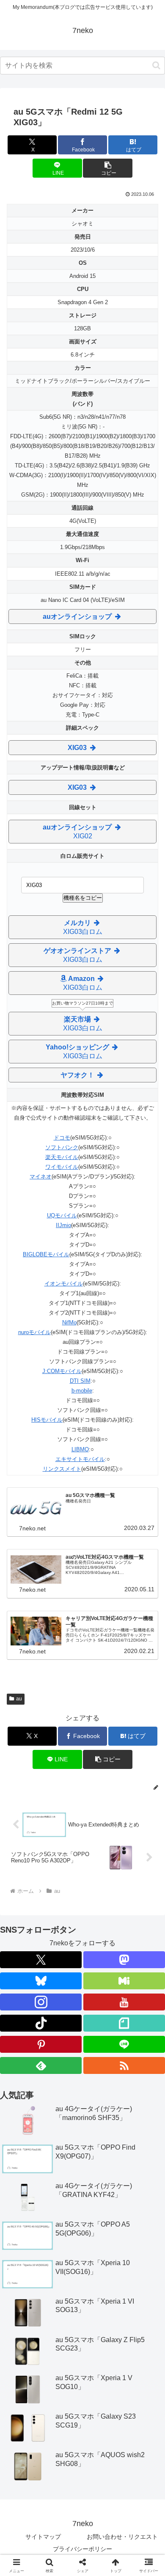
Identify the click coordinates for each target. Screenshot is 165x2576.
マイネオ (41, 1177)
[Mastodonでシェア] (64, 2259)
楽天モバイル (62, 1157)
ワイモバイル (62, 1167)
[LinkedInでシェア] (64, 2305)
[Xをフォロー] (41, 1960)
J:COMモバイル (62, 1371)
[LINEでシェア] (101, 2282)
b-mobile (82, 1391)
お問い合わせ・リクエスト (122, 2537)
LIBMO (80, 1449)
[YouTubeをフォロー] (124, 2002)
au (19, 1699)
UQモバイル (62, 1215)
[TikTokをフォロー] (41, 2023)
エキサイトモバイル (80, 1459)
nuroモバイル (34, 1332)
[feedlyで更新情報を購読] (41, 2065)
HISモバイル (47, 1420)
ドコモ (62, 1138)
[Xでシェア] (27, 2259)
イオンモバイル (64, 1284)
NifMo (69, 1322)
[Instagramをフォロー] (41, 2002)
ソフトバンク (62, 1147)
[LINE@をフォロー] (124, 2044)
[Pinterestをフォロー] (41, 2044)
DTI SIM (80, 1381)
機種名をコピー (83, 898)
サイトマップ (43, 2537)
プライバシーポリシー (82, 2549)
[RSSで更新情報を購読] (124, 2065)
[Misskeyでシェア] (137, 2259)
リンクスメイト (62, 1469)
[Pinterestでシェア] (137, 2282)
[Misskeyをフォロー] (124, 1981)
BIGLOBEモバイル (46, 1254)
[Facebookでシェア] (27, 2282)
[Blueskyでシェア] (101, 2259)
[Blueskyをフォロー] (41, 1981)
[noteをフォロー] (124, 2023)
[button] (156, 65)
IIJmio (63, 1225)
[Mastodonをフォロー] (124, 1960)
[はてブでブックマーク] (64, 2282)
